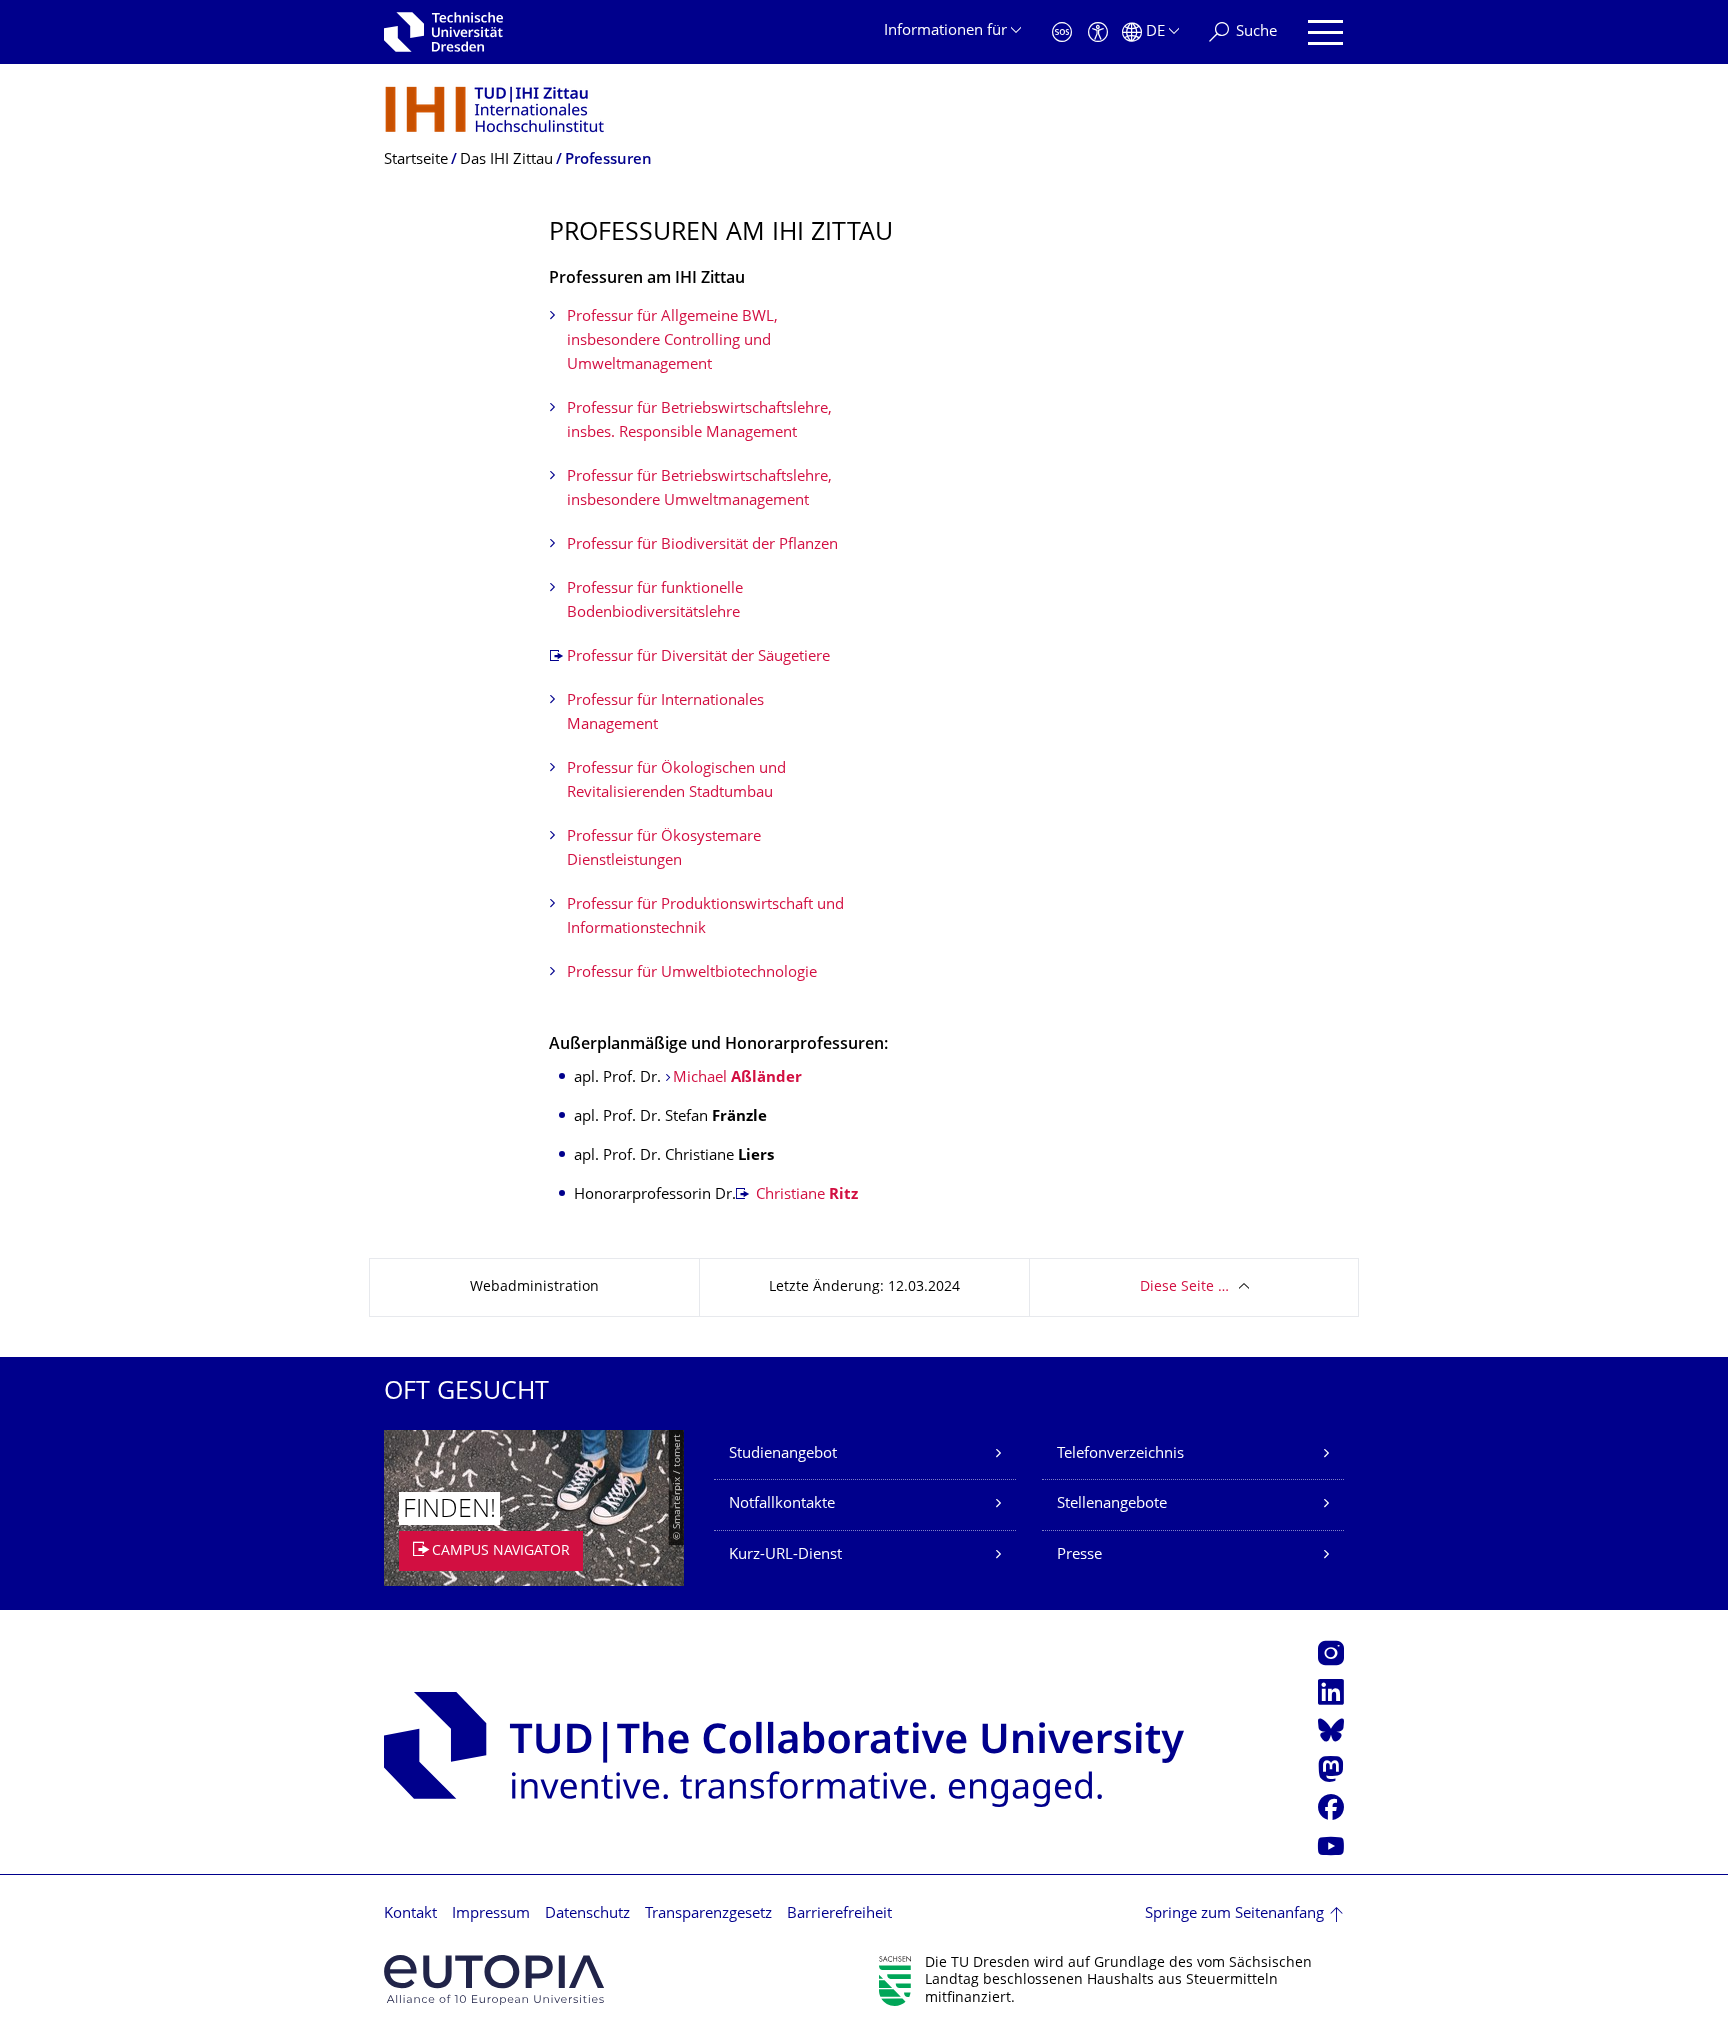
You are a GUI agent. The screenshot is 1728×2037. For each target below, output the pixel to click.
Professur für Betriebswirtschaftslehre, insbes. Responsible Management (699, 421)
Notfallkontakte (782, 1504)
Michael (737, 1078)
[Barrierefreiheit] (1098, 32)
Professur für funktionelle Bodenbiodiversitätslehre (655, 601)
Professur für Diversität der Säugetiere (698, 657)
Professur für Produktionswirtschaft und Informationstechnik (705, 917)
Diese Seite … (1184, 1287)
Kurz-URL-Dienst (785, 1555)
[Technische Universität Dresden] (443, 32)
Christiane (805, 1195)
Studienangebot (783, 1454)
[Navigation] (1325, 32)
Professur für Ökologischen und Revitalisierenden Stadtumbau (676, 781)
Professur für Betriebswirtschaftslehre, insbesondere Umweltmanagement (699, 489)
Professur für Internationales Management (665, 713)
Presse (1079, 1555)
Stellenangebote (1112, 1504)
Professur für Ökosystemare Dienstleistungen (664, 849)
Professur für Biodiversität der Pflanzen (702, 545)
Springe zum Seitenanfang (1234, 1914)
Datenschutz (587, 1914)
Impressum (491, 1914)
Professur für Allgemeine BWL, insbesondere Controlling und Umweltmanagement (672, 341)
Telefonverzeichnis (1120, 1454)
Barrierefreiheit (839, 1914)
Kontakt (410, 1914)
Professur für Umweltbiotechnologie (692, 973)
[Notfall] (1062, 32)
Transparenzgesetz (708, 1914)
